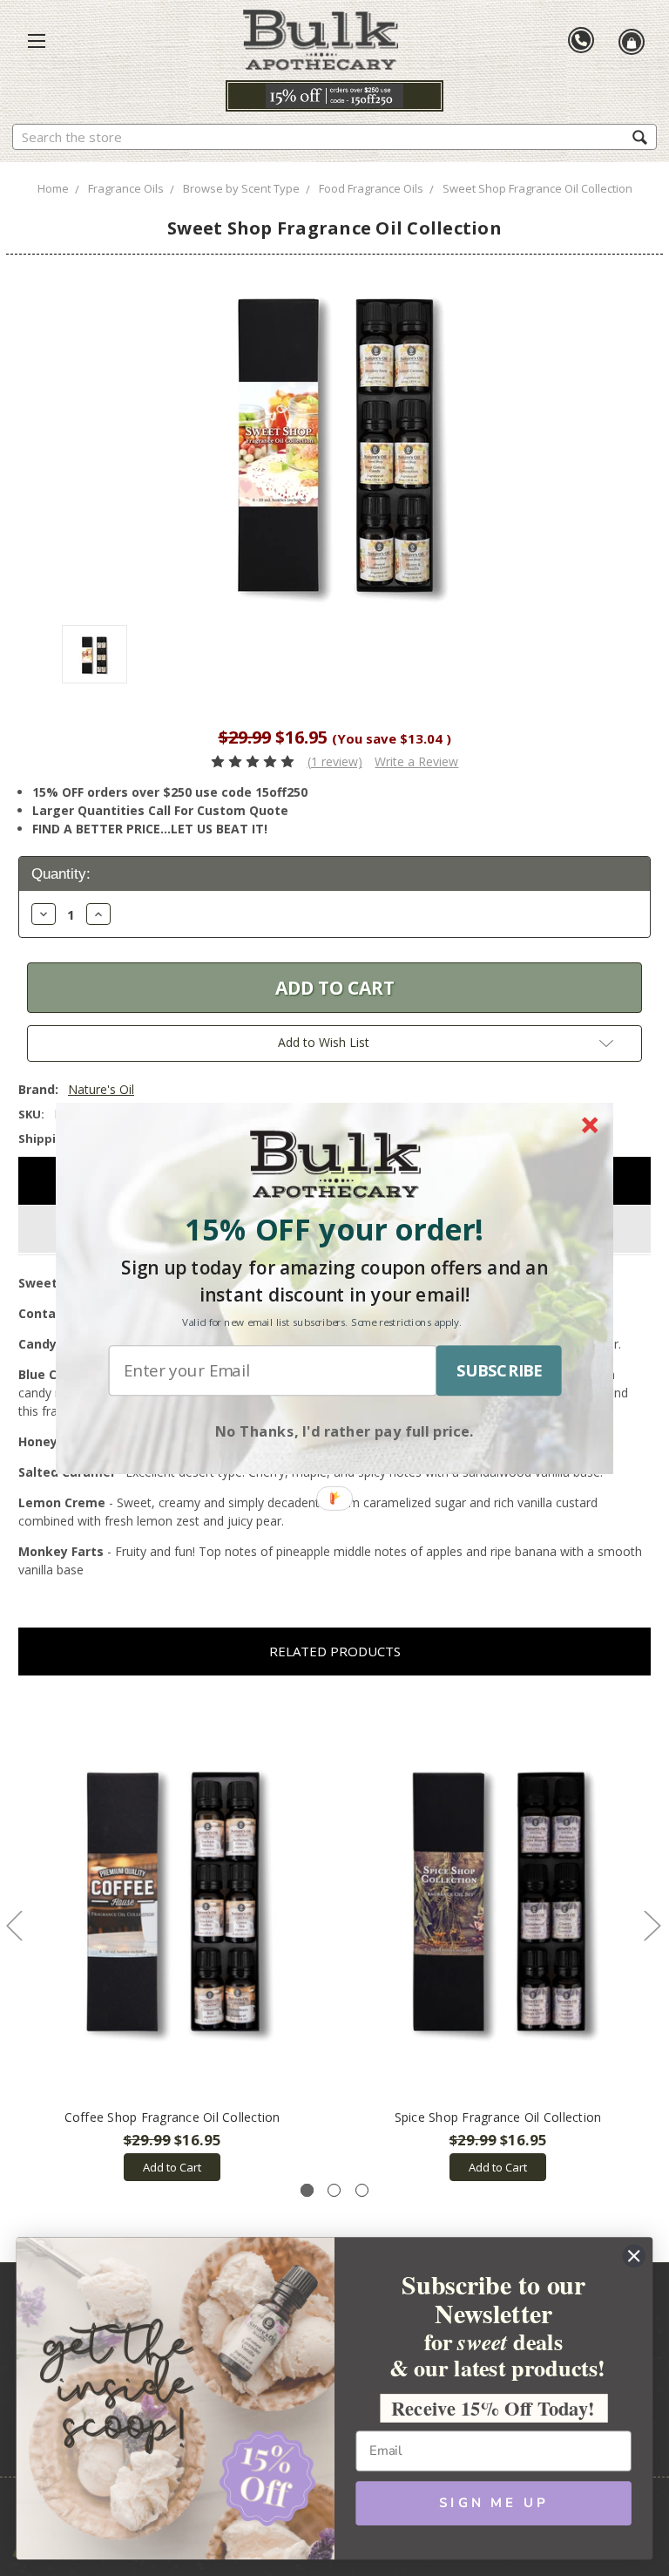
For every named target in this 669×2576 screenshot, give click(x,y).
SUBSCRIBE (499, 1370)
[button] (334, 1229)
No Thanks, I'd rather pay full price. (345, 1430)
